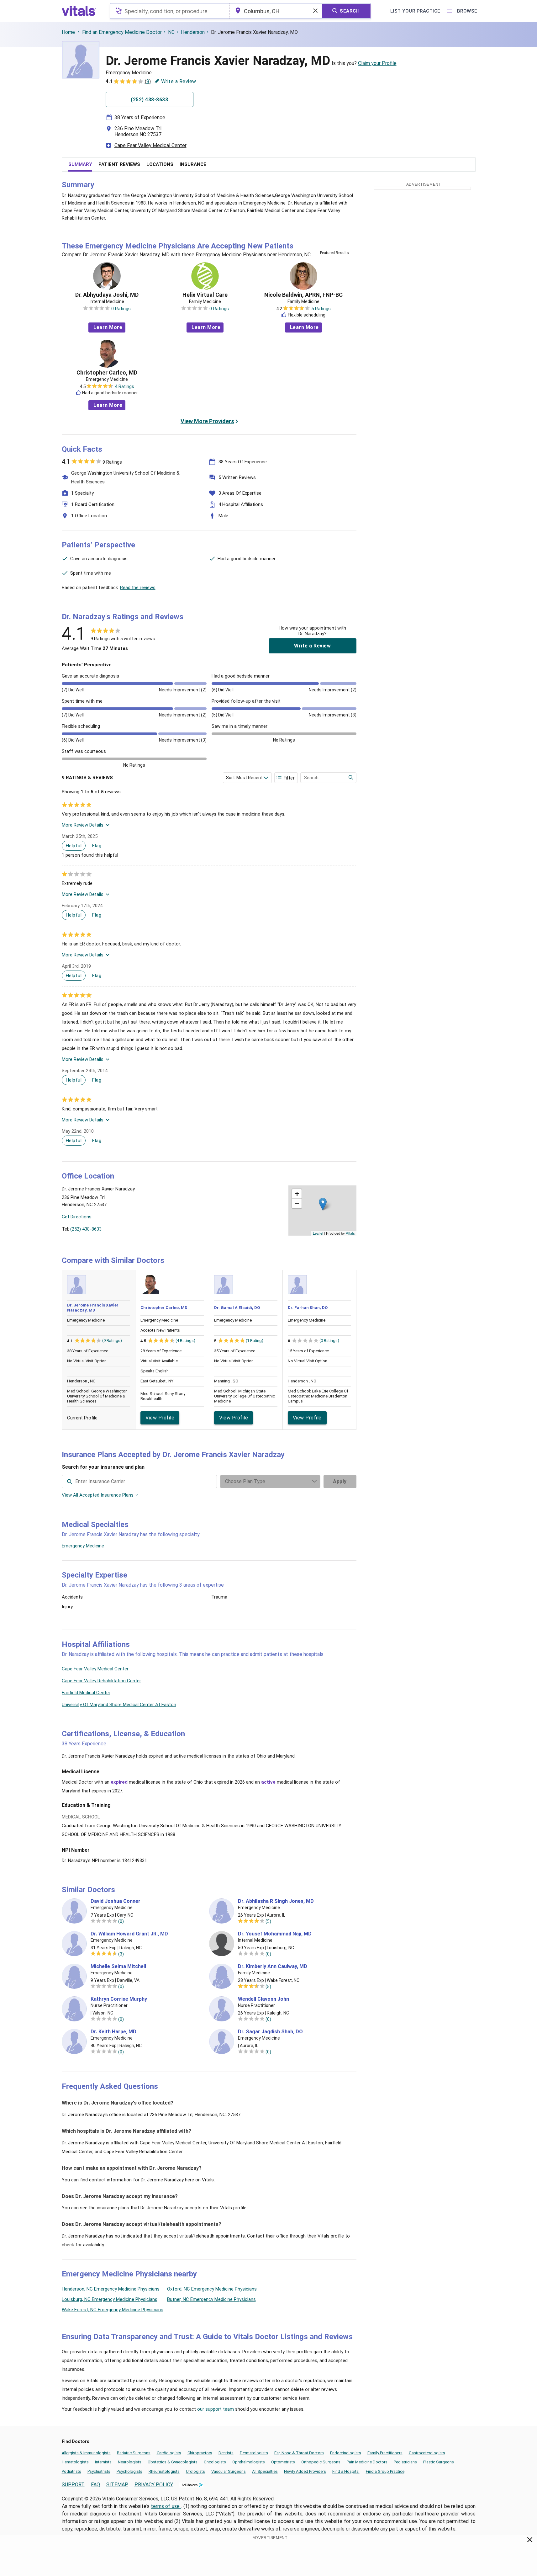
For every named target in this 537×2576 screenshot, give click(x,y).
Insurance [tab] (193, 164)
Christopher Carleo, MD (107, 373)
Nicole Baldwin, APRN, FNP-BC (303, 295)
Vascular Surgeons (229, 2471)
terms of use (166, 2506)
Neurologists (130, 2462)
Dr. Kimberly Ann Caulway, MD (273, 1967)
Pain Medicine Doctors (367, 2462)
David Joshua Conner (116, 1901)
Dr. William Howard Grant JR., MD (129, 1934)
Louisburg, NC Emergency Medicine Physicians (110, 2299)
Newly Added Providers (305, 2471)
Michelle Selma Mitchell (118, 1967)
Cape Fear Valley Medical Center (150, 145)
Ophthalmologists (249, 2462)
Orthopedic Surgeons (321, 2462)
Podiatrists (71, 2471)
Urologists (195, 2471)
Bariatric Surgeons (134, 2453)
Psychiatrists (99, 2471)
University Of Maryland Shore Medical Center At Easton (119, 1705)
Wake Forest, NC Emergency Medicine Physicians (113, 2310)
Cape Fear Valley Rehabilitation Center (101, 1681)
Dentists (226, 2453)
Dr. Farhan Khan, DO (308, 1308)
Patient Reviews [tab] (119, 164)
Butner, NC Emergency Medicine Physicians (211, 2299)
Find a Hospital (346, 2471)
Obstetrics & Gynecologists (173, 2462)
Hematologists (75, 2462)
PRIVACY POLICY (154, 2485)
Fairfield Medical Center (86, 1693)
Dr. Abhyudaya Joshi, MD (107, 295)
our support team (216, 2409)
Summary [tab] (80, 164)
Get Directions (77, 1217)
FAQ (95, 2485)
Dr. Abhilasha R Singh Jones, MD (276, 1901)
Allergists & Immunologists (86, 2453)
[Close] (530, 2541)
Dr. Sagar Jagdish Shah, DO (270, 2032)
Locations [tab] (160, 164)
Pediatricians (405, 2462)
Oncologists (215, 2462)
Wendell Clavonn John (263, 1999)
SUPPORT (73, 2485)
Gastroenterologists (427, 2453)
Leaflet (318, 1233)
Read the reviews (138, 588)
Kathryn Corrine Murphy (119, 1999)
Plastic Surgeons (439, 2462)
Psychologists (129, 2471)
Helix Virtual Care (205, 295)
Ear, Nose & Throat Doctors (299, 2453)
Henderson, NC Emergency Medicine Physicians (111, 2289)
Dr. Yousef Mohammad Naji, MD (275, 1934)
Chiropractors (200, 2453)
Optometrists (283, 2462)
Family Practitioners (385, 2453)
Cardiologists (169, 2453)
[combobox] (169, 11)
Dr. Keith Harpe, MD (113, 2032)
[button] (323, 1204)
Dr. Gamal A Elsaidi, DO (237, 1308)
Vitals (350, 1233)
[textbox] (169, 11)
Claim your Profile (377, 63)
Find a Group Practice (385, 2471)
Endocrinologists (346, 2453)
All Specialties (265, 2471)
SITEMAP (117, 2485)
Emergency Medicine (83, 1546)
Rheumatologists (164, 2471)
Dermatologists (254, 2453)
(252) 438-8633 (86, 1229)
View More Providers (207, 421)
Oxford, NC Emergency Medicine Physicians (212, 2289)
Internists (103, 2462)
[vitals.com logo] (79, 11)
